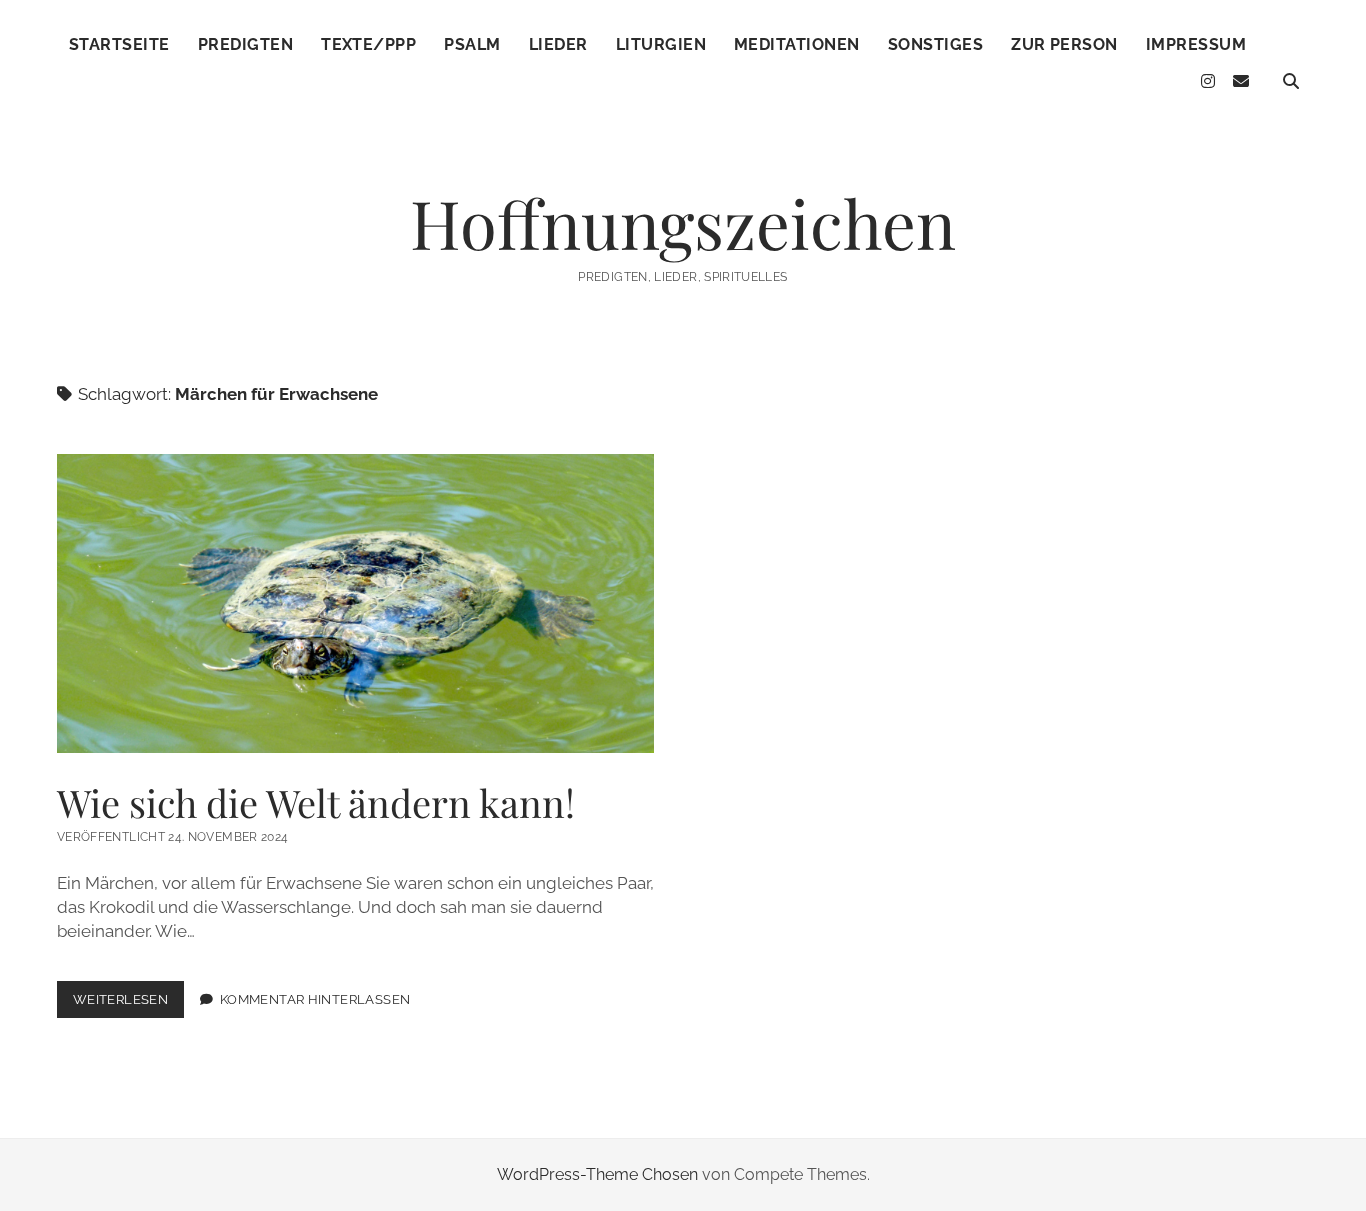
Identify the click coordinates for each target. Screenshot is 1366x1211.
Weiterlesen (128, 1004)
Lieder (558, 44)
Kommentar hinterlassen (315, 999)
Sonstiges (935, 44)
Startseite (119, 44)
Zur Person (1064, 44)
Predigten (245, 44)
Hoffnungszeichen (683, 222)
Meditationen (797, 44)
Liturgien (661, 44)
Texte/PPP (368, 44)
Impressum (1196, 44)
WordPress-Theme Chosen (597, 1174)
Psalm (472, 44)
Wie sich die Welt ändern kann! (355, 603)
